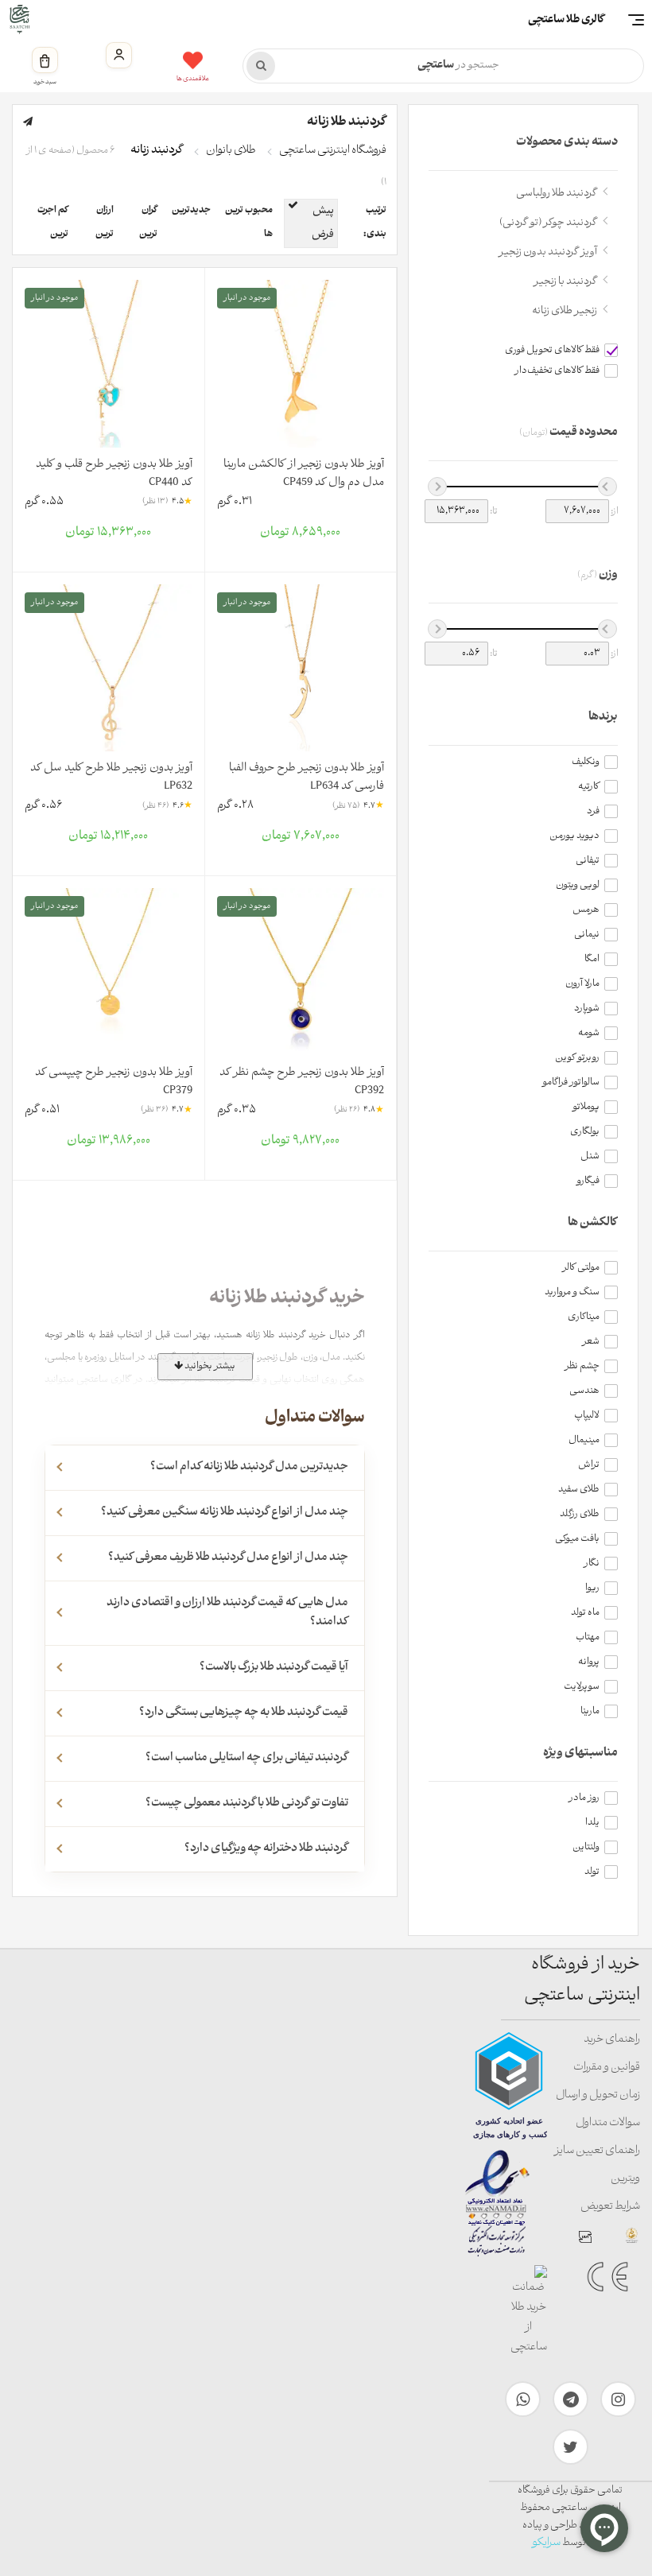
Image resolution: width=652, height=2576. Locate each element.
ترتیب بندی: (375, 223)
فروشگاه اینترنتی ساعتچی (333, 151)
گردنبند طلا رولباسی (557, 194)
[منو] (636, 20)
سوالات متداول (608, 2123)
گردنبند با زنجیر (565, 282)
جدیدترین (191, 211)
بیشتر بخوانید (209, 1366)
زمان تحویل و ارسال (598, 2095)
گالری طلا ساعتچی (566, 20)
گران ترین (148, 223)
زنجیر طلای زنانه (565, 311)
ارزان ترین (105, 223)
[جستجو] (261, 66)
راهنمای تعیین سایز (597, 2151)
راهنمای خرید (612, 2040)
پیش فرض (323, 223)
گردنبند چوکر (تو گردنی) (548, 223)
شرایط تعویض (610, 2207)
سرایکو (546, 2543)
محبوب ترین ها (249, 223)
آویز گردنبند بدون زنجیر (548, 252)
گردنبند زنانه (157, 151)
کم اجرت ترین (53, 223)
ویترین (625, 2179)
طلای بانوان (231, 151)
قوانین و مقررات (607, 2068)
